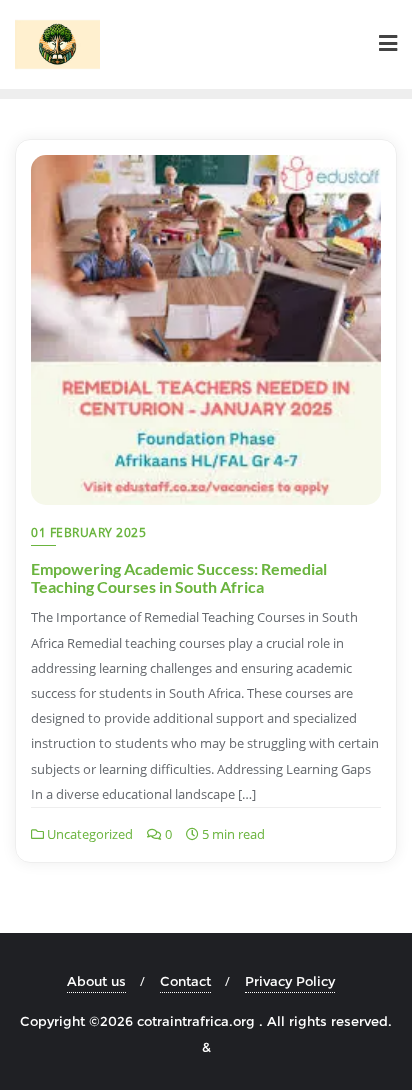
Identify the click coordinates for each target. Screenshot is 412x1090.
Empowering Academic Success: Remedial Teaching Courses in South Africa (179, 577)
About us (96, 981)
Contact (185, 981)
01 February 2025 (88, 532)
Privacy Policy (290, 981)
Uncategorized (88, 834)
